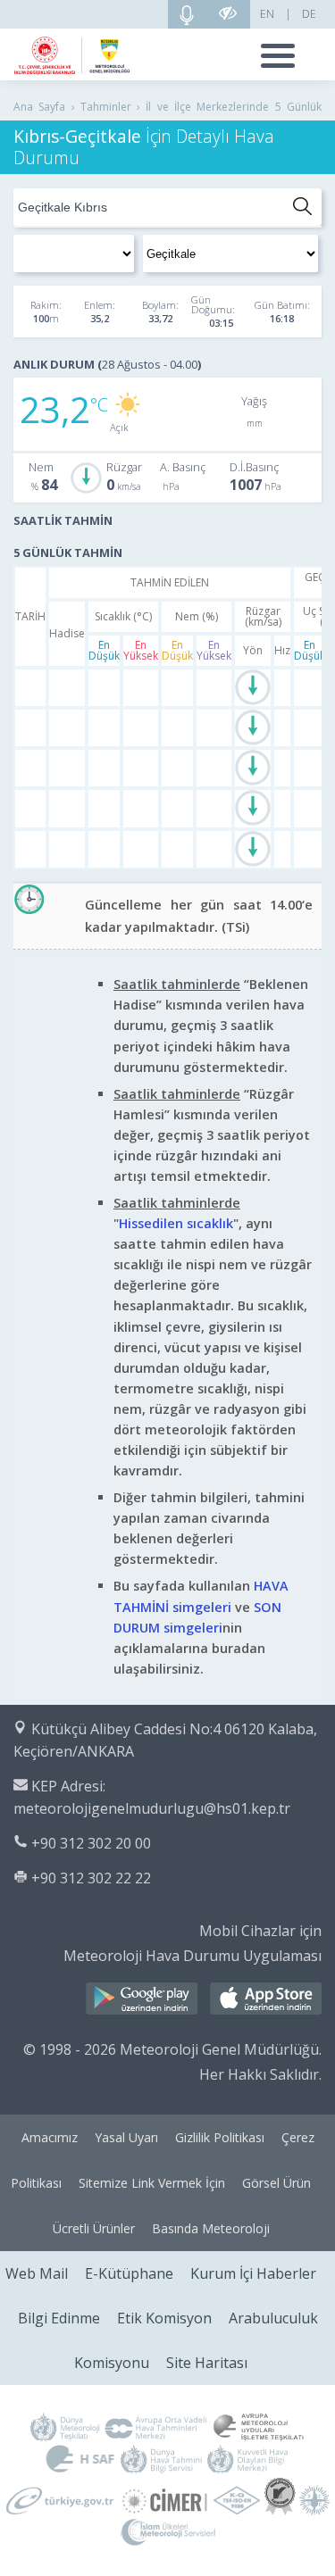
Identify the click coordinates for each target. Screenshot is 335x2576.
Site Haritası (207, 2363)
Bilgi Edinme (59, 2318)
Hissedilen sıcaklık (176, 1223)
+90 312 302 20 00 (91, 1843)
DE (309, 14)
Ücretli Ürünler (94, 2228)
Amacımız (50, 2137)
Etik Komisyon (164, 2318)
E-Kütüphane (129, 2273)
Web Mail (37, 2273)
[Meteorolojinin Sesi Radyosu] (187, 14)
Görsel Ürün (276, 2183)
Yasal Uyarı (126, 2137)
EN (267, 14)
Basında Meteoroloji (211, 2228)
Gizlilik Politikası (220, 2137)
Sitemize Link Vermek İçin (152, 2183)
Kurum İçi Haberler (253, 2273)
